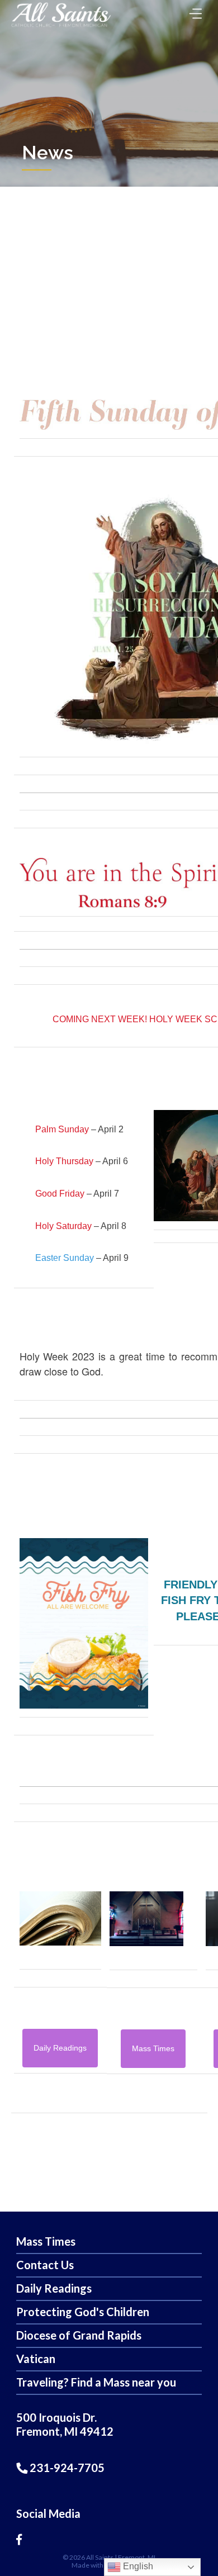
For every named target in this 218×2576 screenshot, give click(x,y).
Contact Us (45, 2265)
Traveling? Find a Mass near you (96, 2382)
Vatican (36, 2359)
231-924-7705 (66, 2468)
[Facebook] (19, 2539)
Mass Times (46, 2241)
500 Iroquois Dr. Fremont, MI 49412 (65, 2424)
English (137, 2566)
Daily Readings (54, 2288)
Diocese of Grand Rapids (79, 2335)
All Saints (100, 2557)
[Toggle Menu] (193, 10)
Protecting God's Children (83, 2312)
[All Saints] (61, 27)
